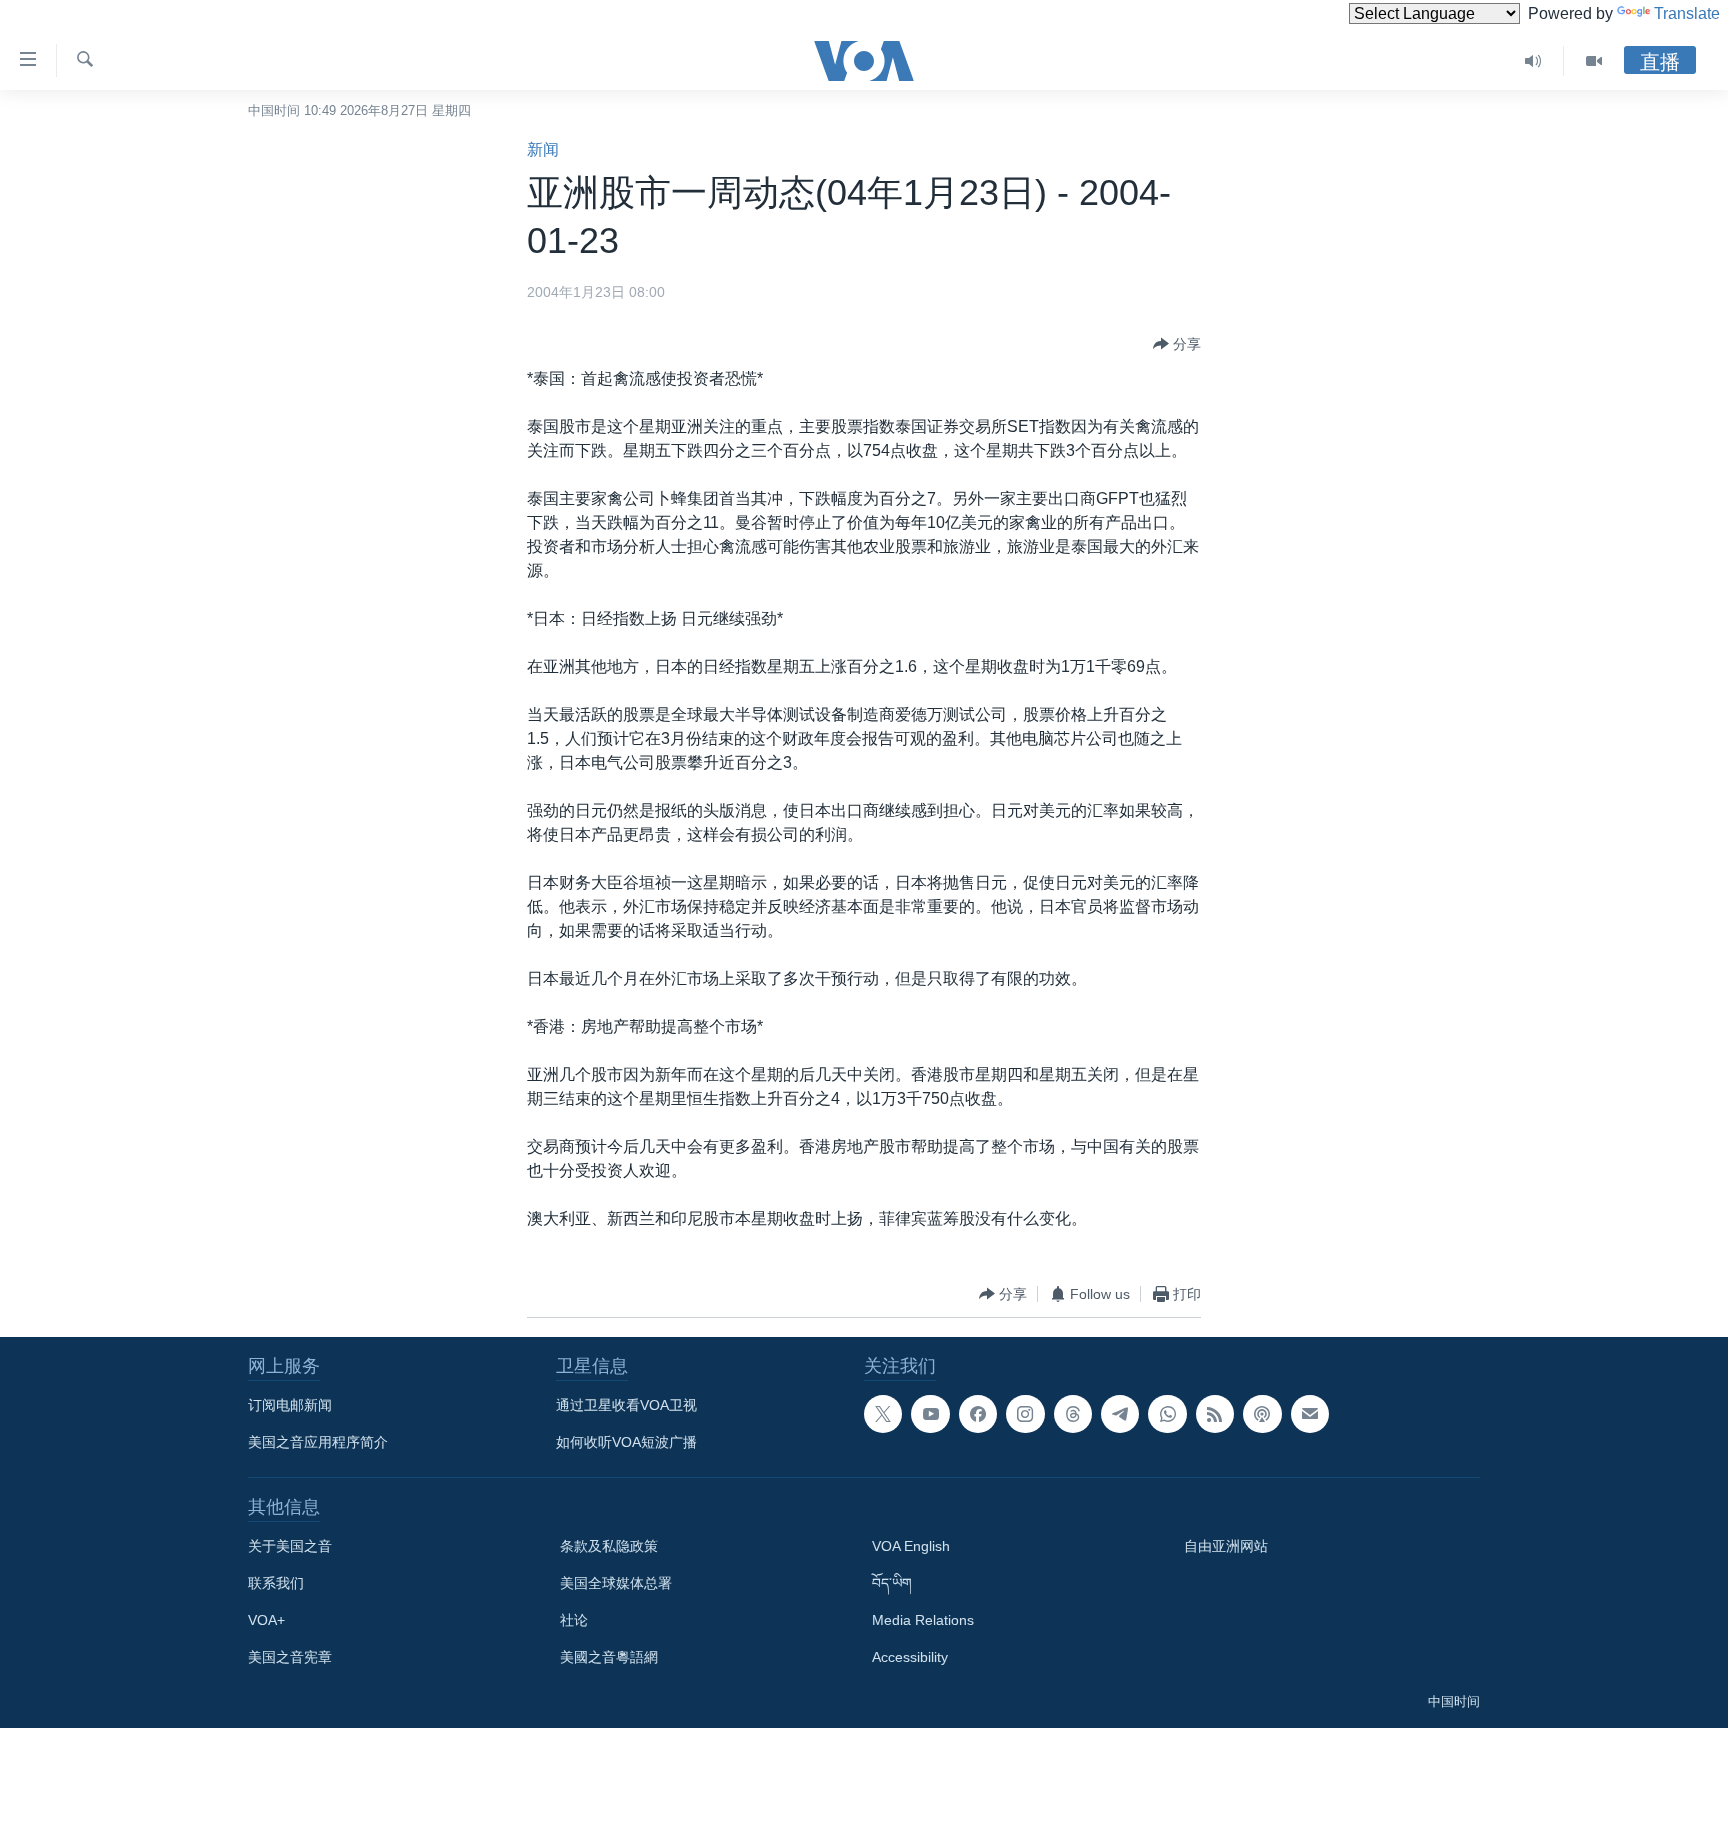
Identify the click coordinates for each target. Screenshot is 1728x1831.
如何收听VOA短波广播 (626, 1442)
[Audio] (1533, 61)
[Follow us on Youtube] (930, 1414)
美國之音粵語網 (609, 1657)
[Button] (1177, 344)
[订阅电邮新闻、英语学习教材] (1310, 1414)
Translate (1687, 13)
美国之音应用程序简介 (318, 1442)
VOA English (911, 1546)
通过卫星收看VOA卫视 (626, 1405)
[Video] (1594, 61)
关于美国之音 (290, 1546)
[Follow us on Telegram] (1120, 1414)
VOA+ (266, 1620)
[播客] (1262, 1414)
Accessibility (910, 1657)
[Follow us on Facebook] (978, 1414)
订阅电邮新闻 (290, 1405)
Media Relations (923, 1620)
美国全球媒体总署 (616, 1583)
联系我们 (276, 1583)
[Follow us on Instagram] (1025, 1414)
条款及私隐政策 (609, 1546)
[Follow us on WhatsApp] (1167, 1414)
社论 (574, 1620)
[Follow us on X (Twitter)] (883, 1414)
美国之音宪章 (290, 1657)
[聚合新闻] (1215, 1414)
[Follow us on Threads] (1073, 1414)
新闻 (543, 149)
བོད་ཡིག (892, 1583)
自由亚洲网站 (1226, 1546)
